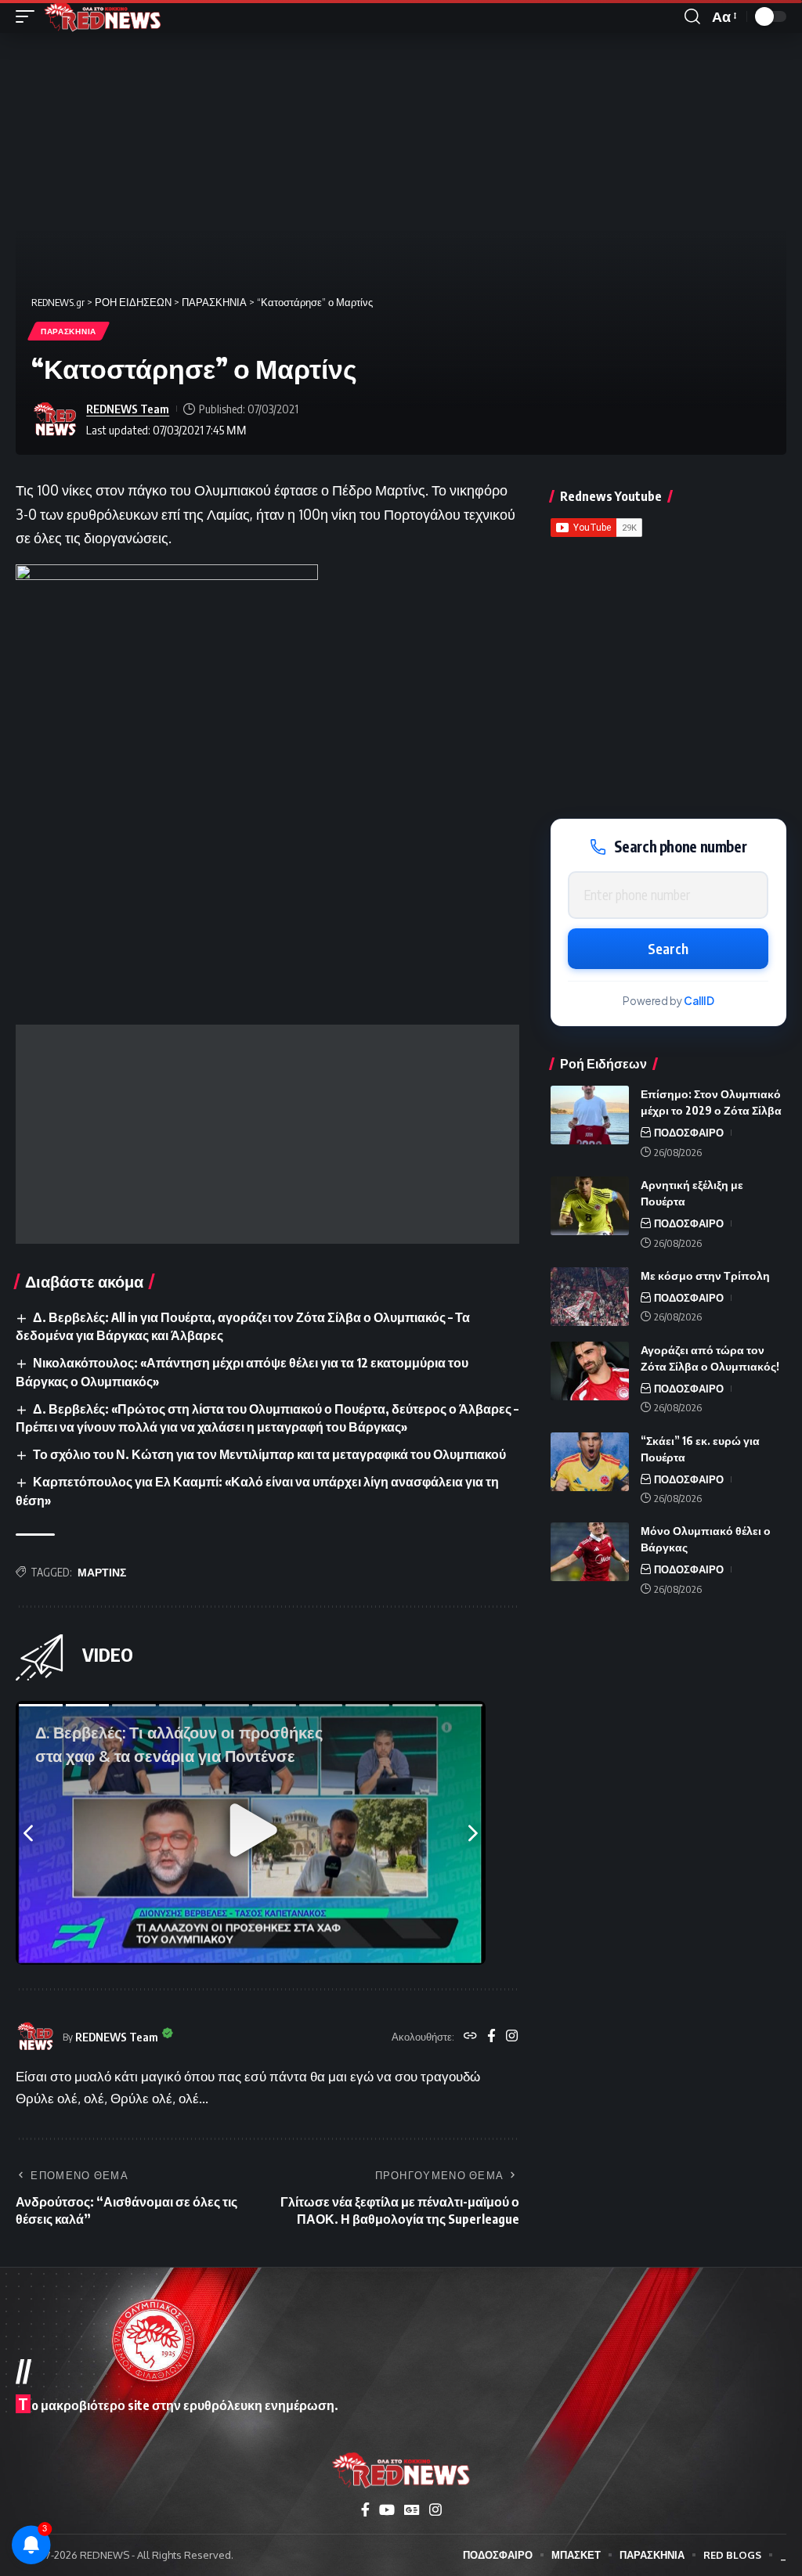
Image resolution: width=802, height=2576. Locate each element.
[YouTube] (387, 2510)
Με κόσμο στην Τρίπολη (705, 1275)
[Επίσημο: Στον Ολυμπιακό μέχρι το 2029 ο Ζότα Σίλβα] (590, 1115)
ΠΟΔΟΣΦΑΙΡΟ (689, 1133)
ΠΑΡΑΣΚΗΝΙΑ (69, 331)
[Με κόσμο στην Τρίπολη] (590, 1297)
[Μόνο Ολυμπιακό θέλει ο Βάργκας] (590, 1552)
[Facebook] (491, 2037)
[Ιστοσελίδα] (470, 2037)
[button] (29, 16)
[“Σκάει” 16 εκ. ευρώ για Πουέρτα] (590, 1462)
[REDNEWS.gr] (103, 16)
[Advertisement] (267, 1134)
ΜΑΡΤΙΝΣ (102, 1572)
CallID (699, 1001)
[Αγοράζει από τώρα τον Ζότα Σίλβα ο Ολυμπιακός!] (590, 1371)
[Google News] (412, 2510)
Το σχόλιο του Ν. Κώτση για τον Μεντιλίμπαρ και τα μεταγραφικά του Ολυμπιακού (269, 1454)
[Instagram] (512, 2037)
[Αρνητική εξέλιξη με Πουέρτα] (590, 1206)
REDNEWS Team (128, 409)
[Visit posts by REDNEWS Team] (55, 420)
